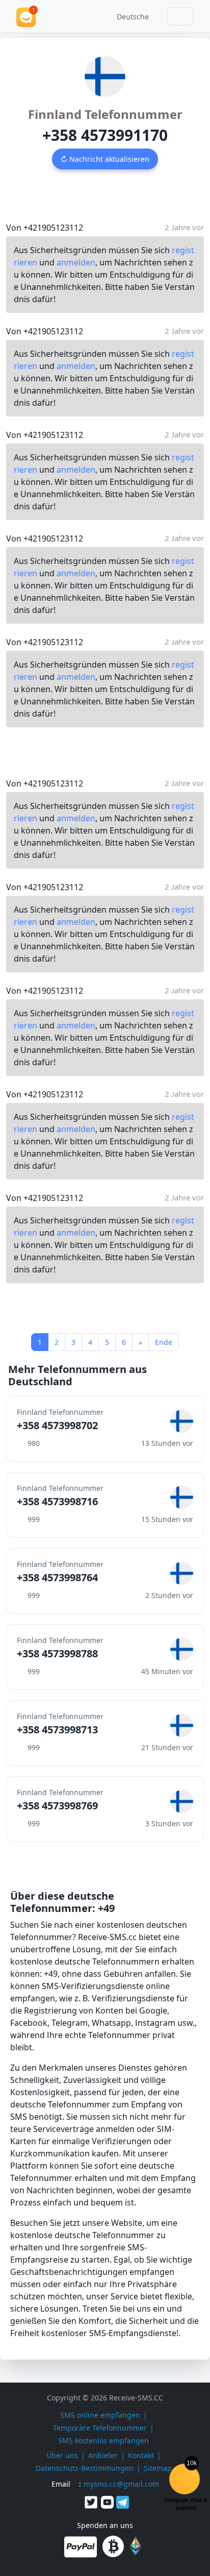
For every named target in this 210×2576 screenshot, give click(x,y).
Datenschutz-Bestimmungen (85, 2468)
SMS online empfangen (100, 2415)
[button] (129, 16)
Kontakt (141, 2455)
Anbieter (103, 2455)
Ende (164, 1342)
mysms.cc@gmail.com (121, 2484)
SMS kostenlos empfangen (103, 2440)
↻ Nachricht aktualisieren (105, 159)
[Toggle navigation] (180, 16)
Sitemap (158, 2468)
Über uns (62, 2455)
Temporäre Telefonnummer (100, 2428)
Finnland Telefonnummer (105, 114)
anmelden (76, 262)
